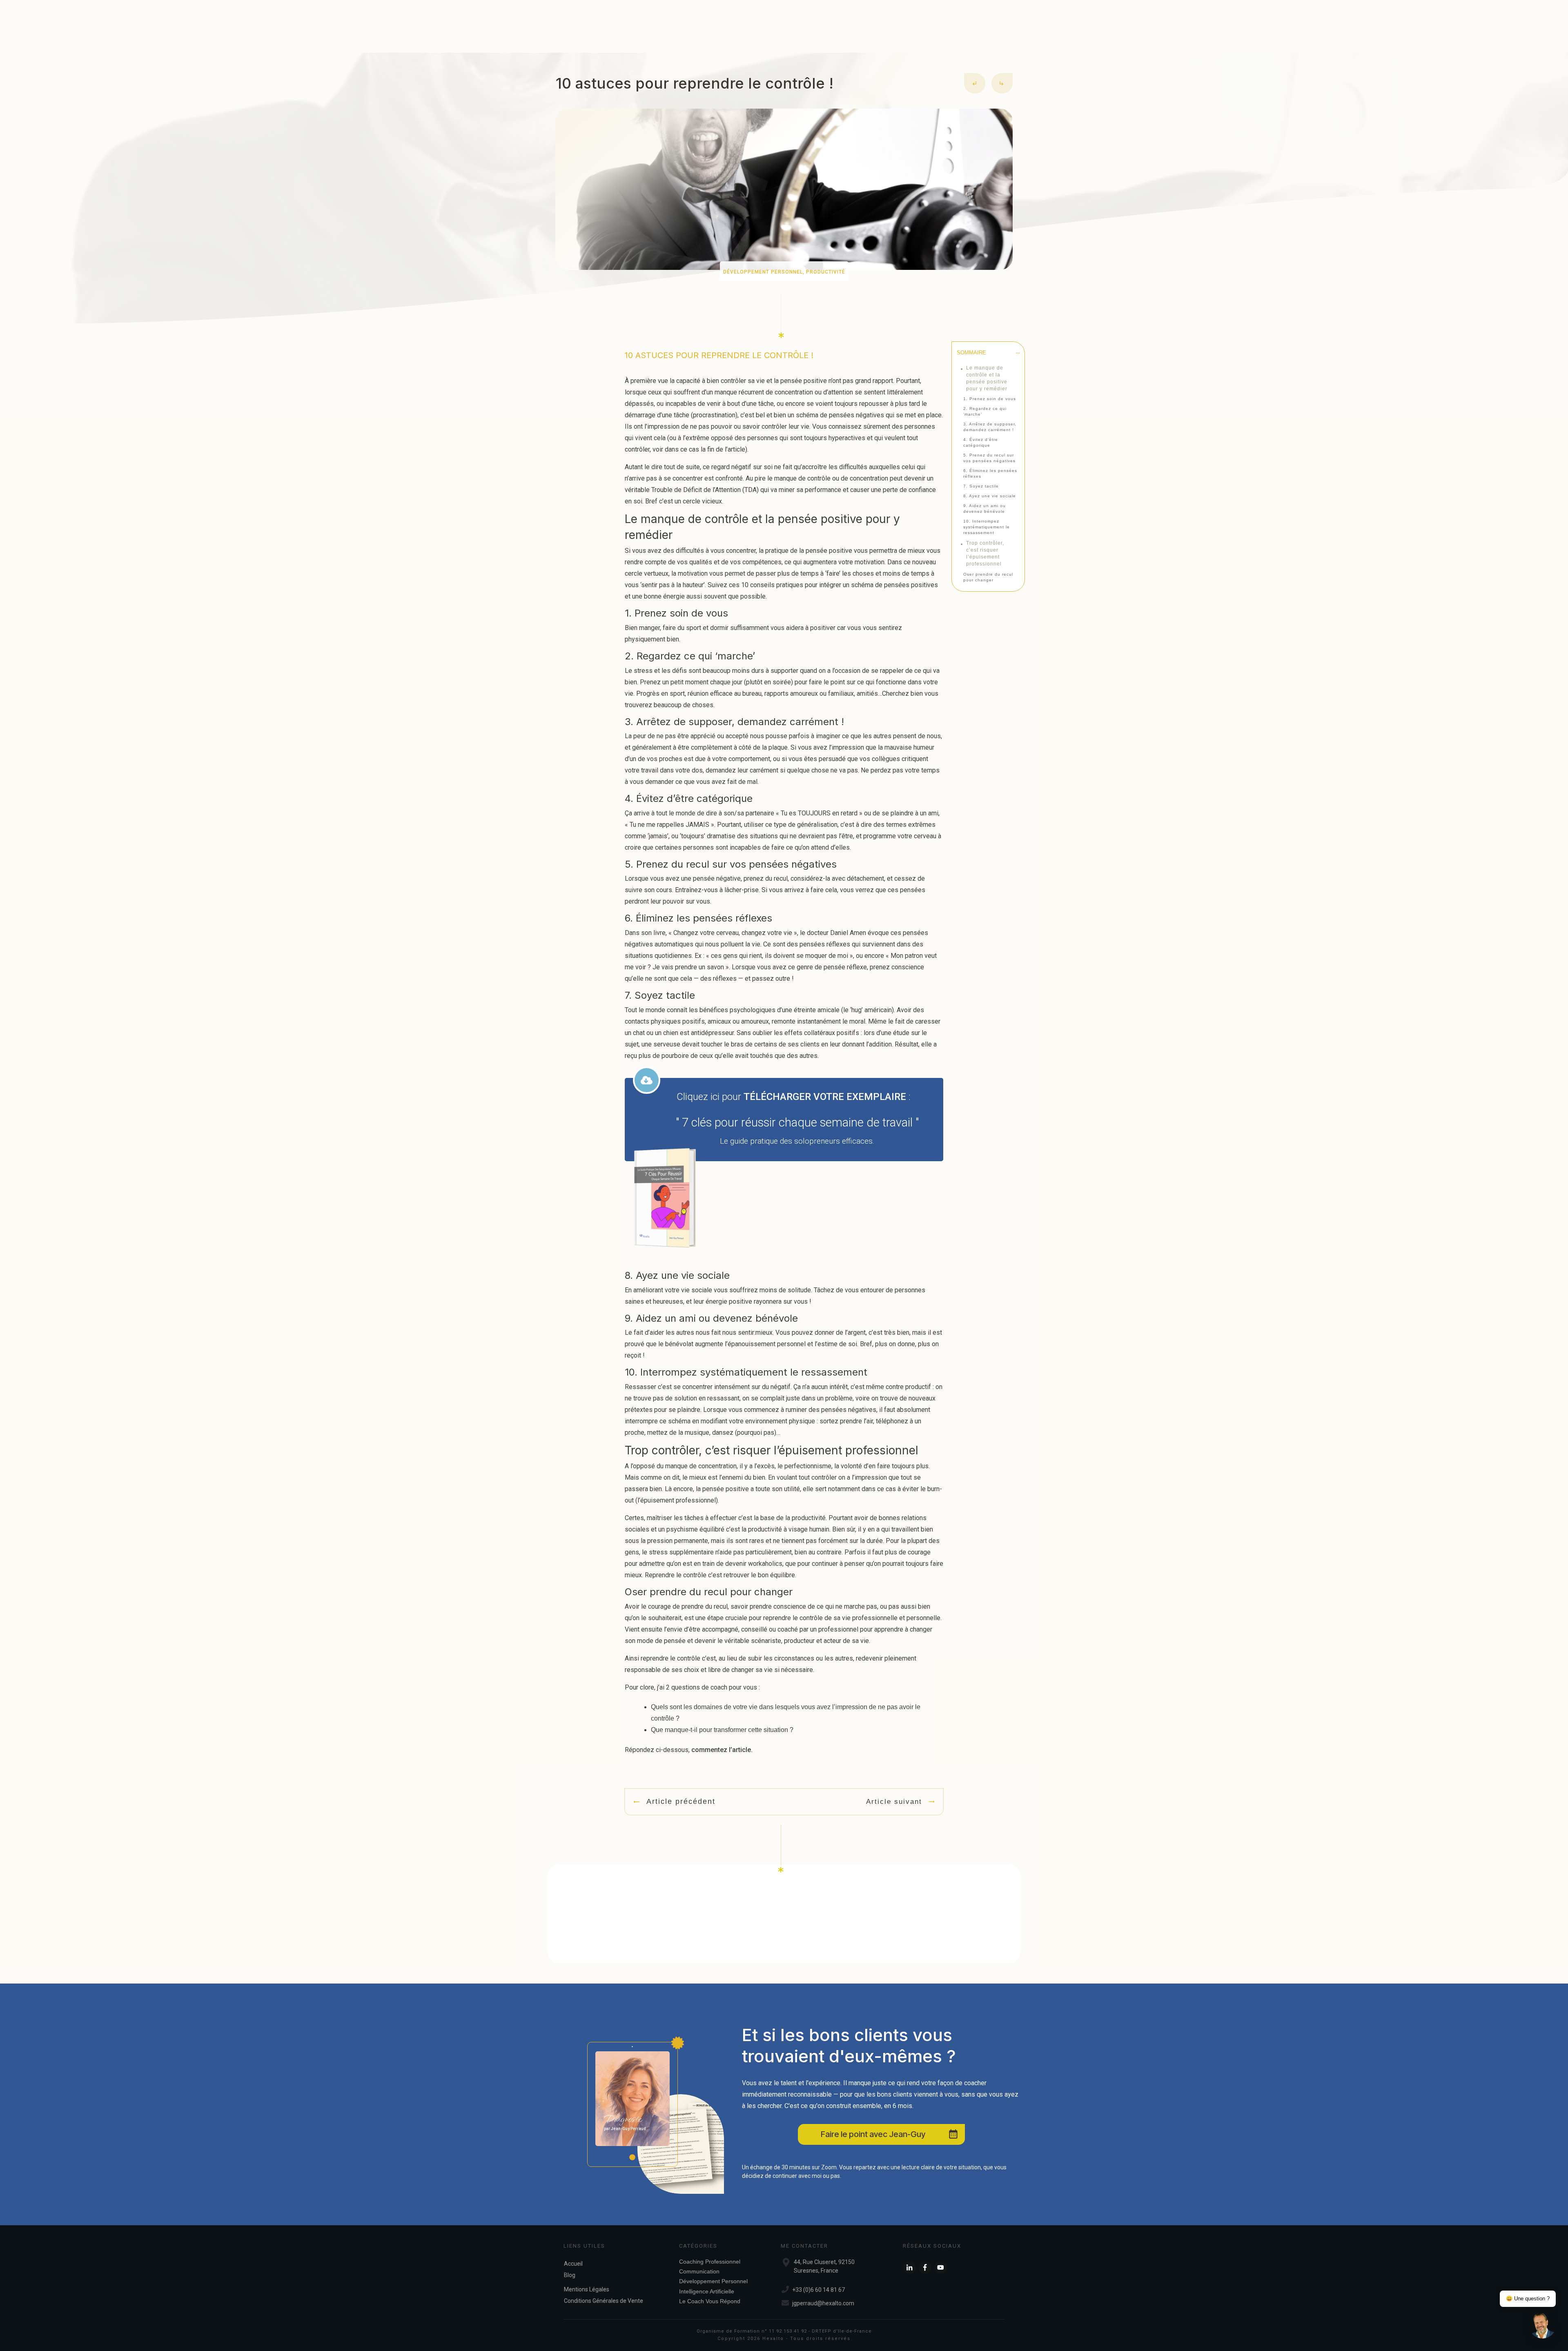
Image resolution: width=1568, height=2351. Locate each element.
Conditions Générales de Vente (604, 2301)
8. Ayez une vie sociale (990, 496)
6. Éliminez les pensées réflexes (990, 473)
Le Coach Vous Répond (710, 2301)
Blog (570, 2275)
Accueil (573, 2264)
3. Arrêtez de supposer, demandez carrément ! (990, 427)
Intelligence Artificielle (707, 2291)
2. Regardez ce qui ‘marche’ (985, 411)
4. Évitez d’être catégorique (981, 442)
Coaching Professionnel (710, 2262)
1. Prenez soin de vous (990, 399)
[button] (1543, 2326)
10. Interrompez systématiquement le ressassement (987, 527)
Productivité (826, 272)
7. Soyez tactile (981, 486)
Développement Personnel (763, 272)
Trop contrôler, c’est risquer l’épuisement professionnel (985, 553)
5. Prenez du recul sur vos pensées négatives (989, 458)
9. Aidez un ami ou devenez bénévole (984, 509)
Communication (699, 2271)
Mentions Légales (587, 2289)
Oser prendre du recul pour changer (988, 577)
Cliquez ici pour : (794, 1097)
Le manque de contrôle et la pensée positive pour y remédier (987, 378)
